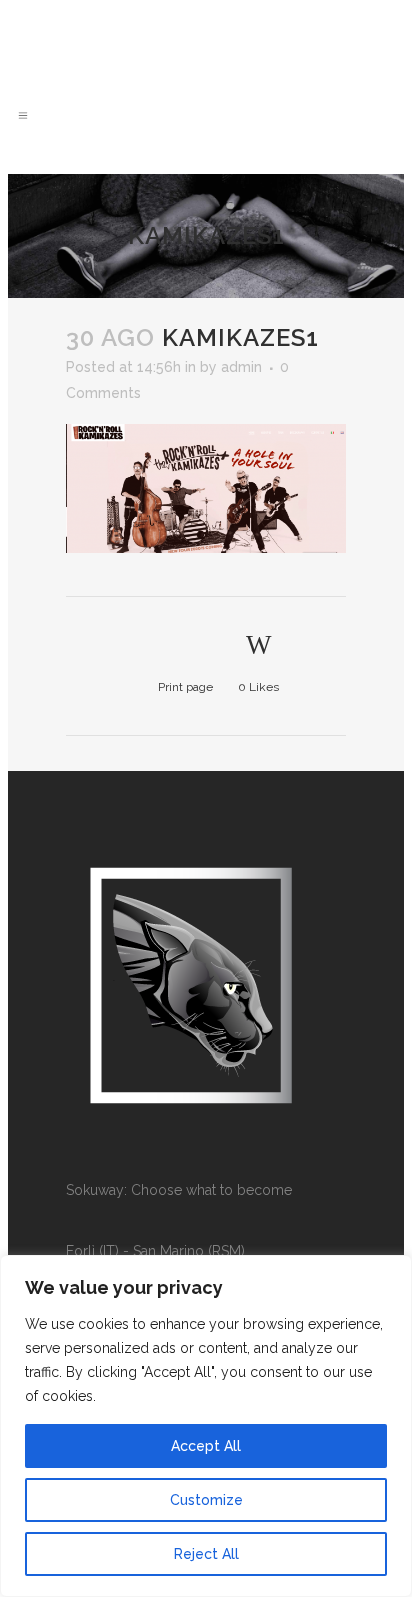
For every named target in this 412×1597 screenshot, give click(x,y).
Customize (206, 1500)
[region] (206, 1426)
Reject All (206, 1554)
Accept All (206, 1446)
